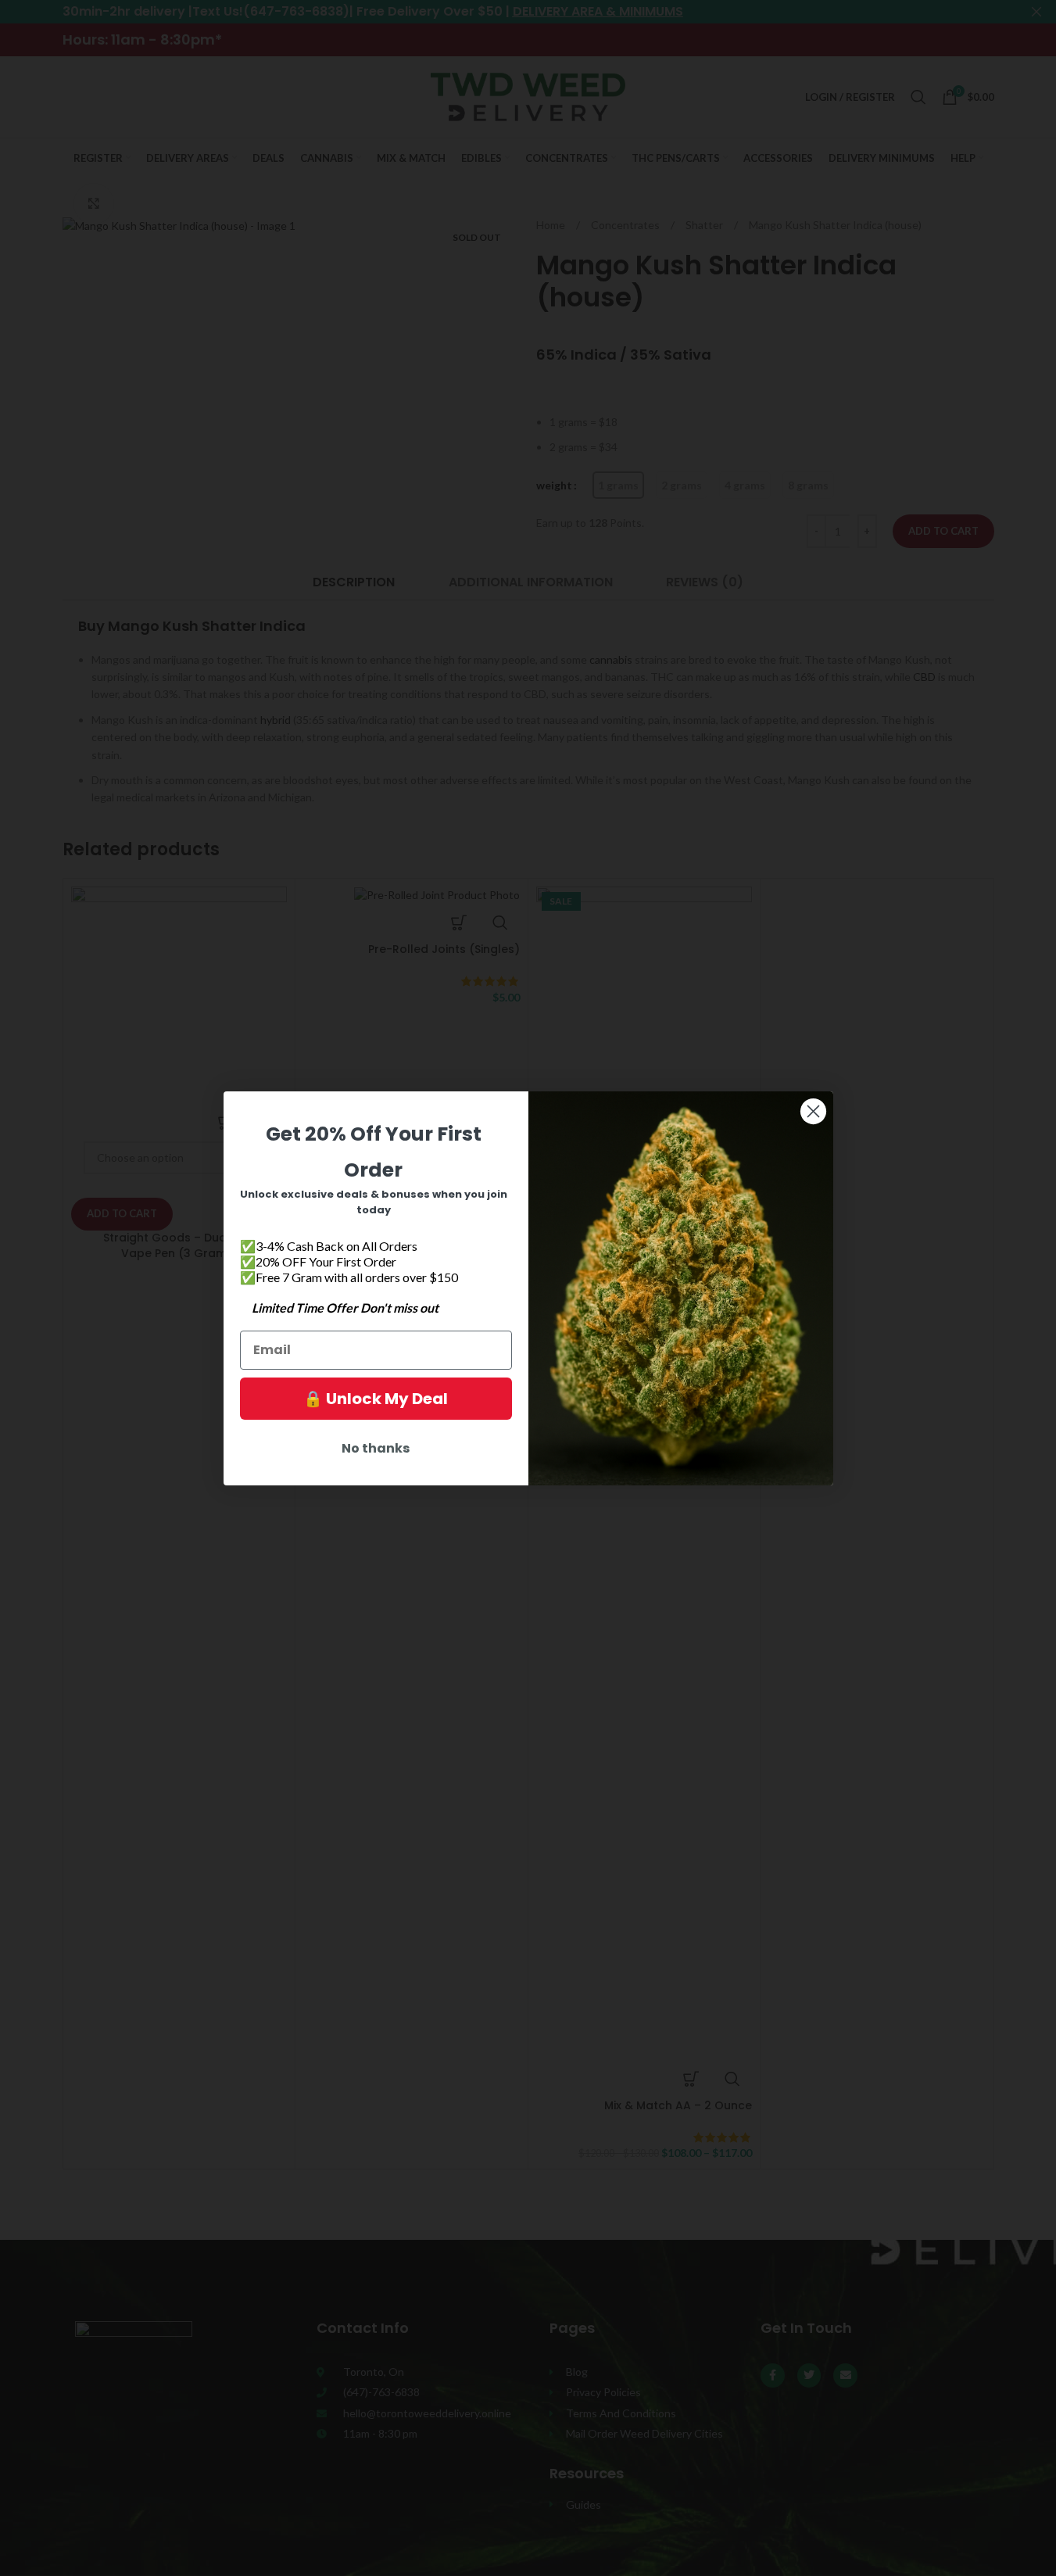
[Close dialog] (813, 1111)
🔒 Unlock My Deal (376, 1399)
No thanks (376, 1448)
